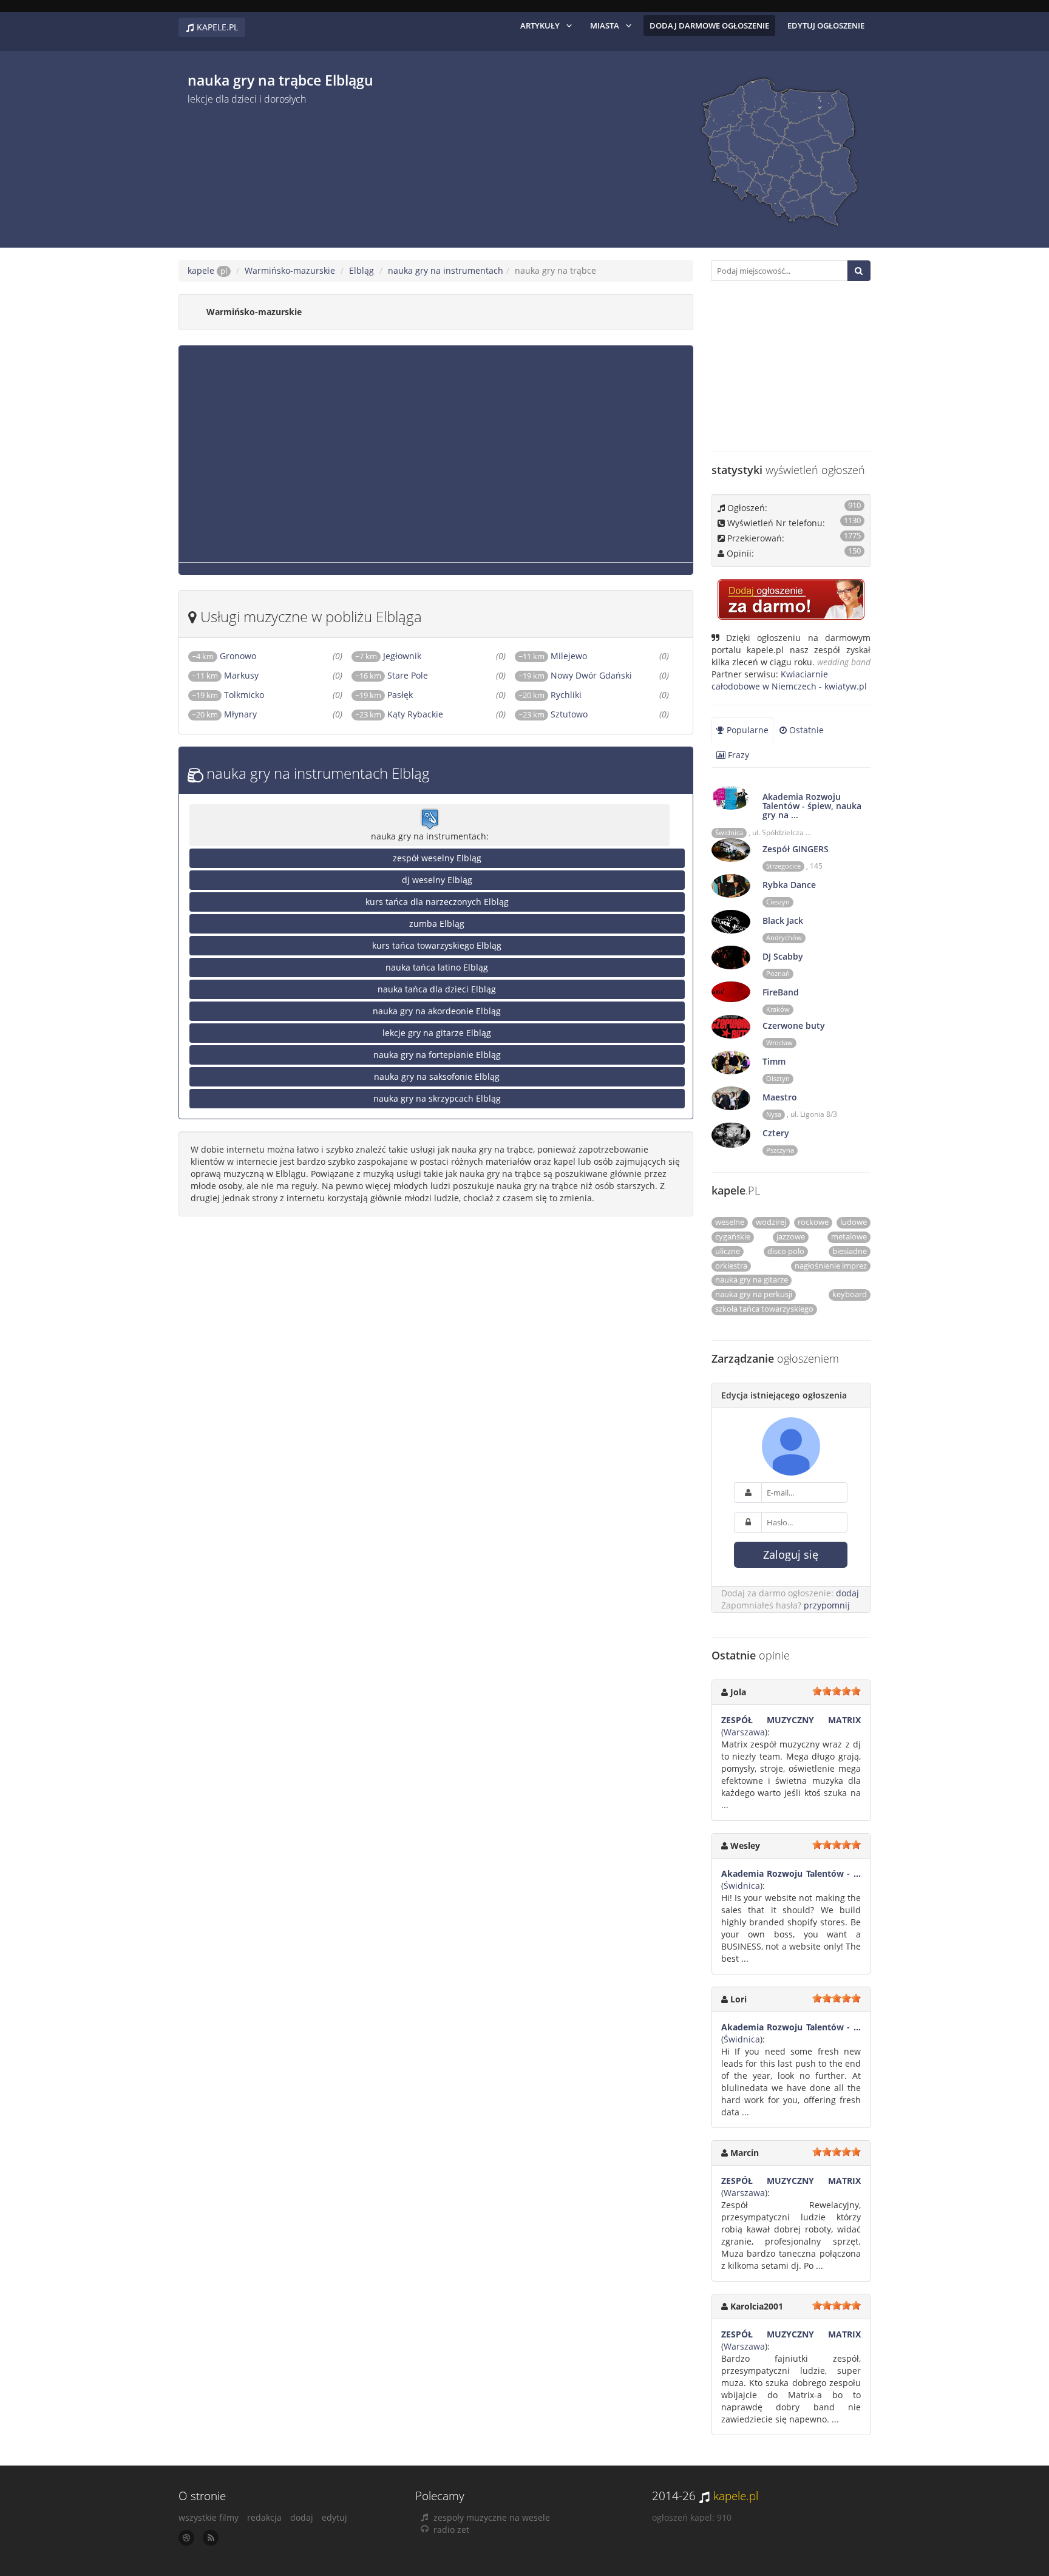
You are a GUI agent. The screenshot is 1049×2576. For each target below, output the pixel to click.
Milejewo (569, 656)
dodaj (847, 1593)
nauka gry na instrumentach (446, 270)
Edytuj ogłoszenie (826, 25)
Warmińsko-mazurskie (290, 270)
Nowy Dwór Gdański (591, 675)
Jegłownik (402, 656)
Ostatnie (805, 730)
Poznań (778, 974)
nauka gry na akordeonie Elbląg (437, 1011)
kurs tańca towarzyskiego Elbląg (437, 945)
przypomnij (827, 1605)
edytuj (334, 2517)
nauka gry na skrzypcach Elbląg (437, 1098)
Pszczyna (780, 1150)
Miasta (605, 25)
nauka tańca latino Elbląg (437, 967)
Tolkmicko (244, 695)
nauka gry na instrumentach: (430, 836)
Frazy (737, 755)
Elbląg (362, 270)
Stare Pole (408, 675)
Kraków (778, 1009)
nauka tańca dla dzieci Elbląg (437, 989)
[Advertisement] (415, 172)
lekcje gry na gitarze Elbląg (437, 1033)
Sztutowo (569, 714)
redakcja (264, 2517)
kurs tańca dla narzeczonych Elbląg (437, 902)
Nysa (774, 1114)
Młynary (240, 714)
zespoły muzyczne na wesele (492, 2517)
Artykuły (540, 25)
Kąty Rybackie (415, 714)
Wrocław (779, 1043)
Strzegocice (783, 866)
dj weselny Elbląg (437, 880)
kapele (207, 270)
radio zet (451, 2530)
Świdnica (729, 833)
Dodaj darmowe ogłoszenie (709, 25)
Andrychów (784, 938)
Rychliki (566, 695)
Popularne (746, 730)
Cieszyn (778, 902)
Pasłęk (400, 695)
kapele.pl (736, 2496)
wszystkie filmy (209, 2517)
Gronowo (238, 656)
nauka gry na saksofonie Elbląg (437, 1076)
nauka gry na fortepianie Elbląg (437, 1055)
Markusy (241, 675)
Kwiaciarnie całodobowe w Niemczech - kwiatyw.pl (789, 680)
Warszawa (744, 1732)
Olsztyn (778, 1079)
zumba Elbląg (437, 924)
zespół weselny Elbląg (437, 858)
